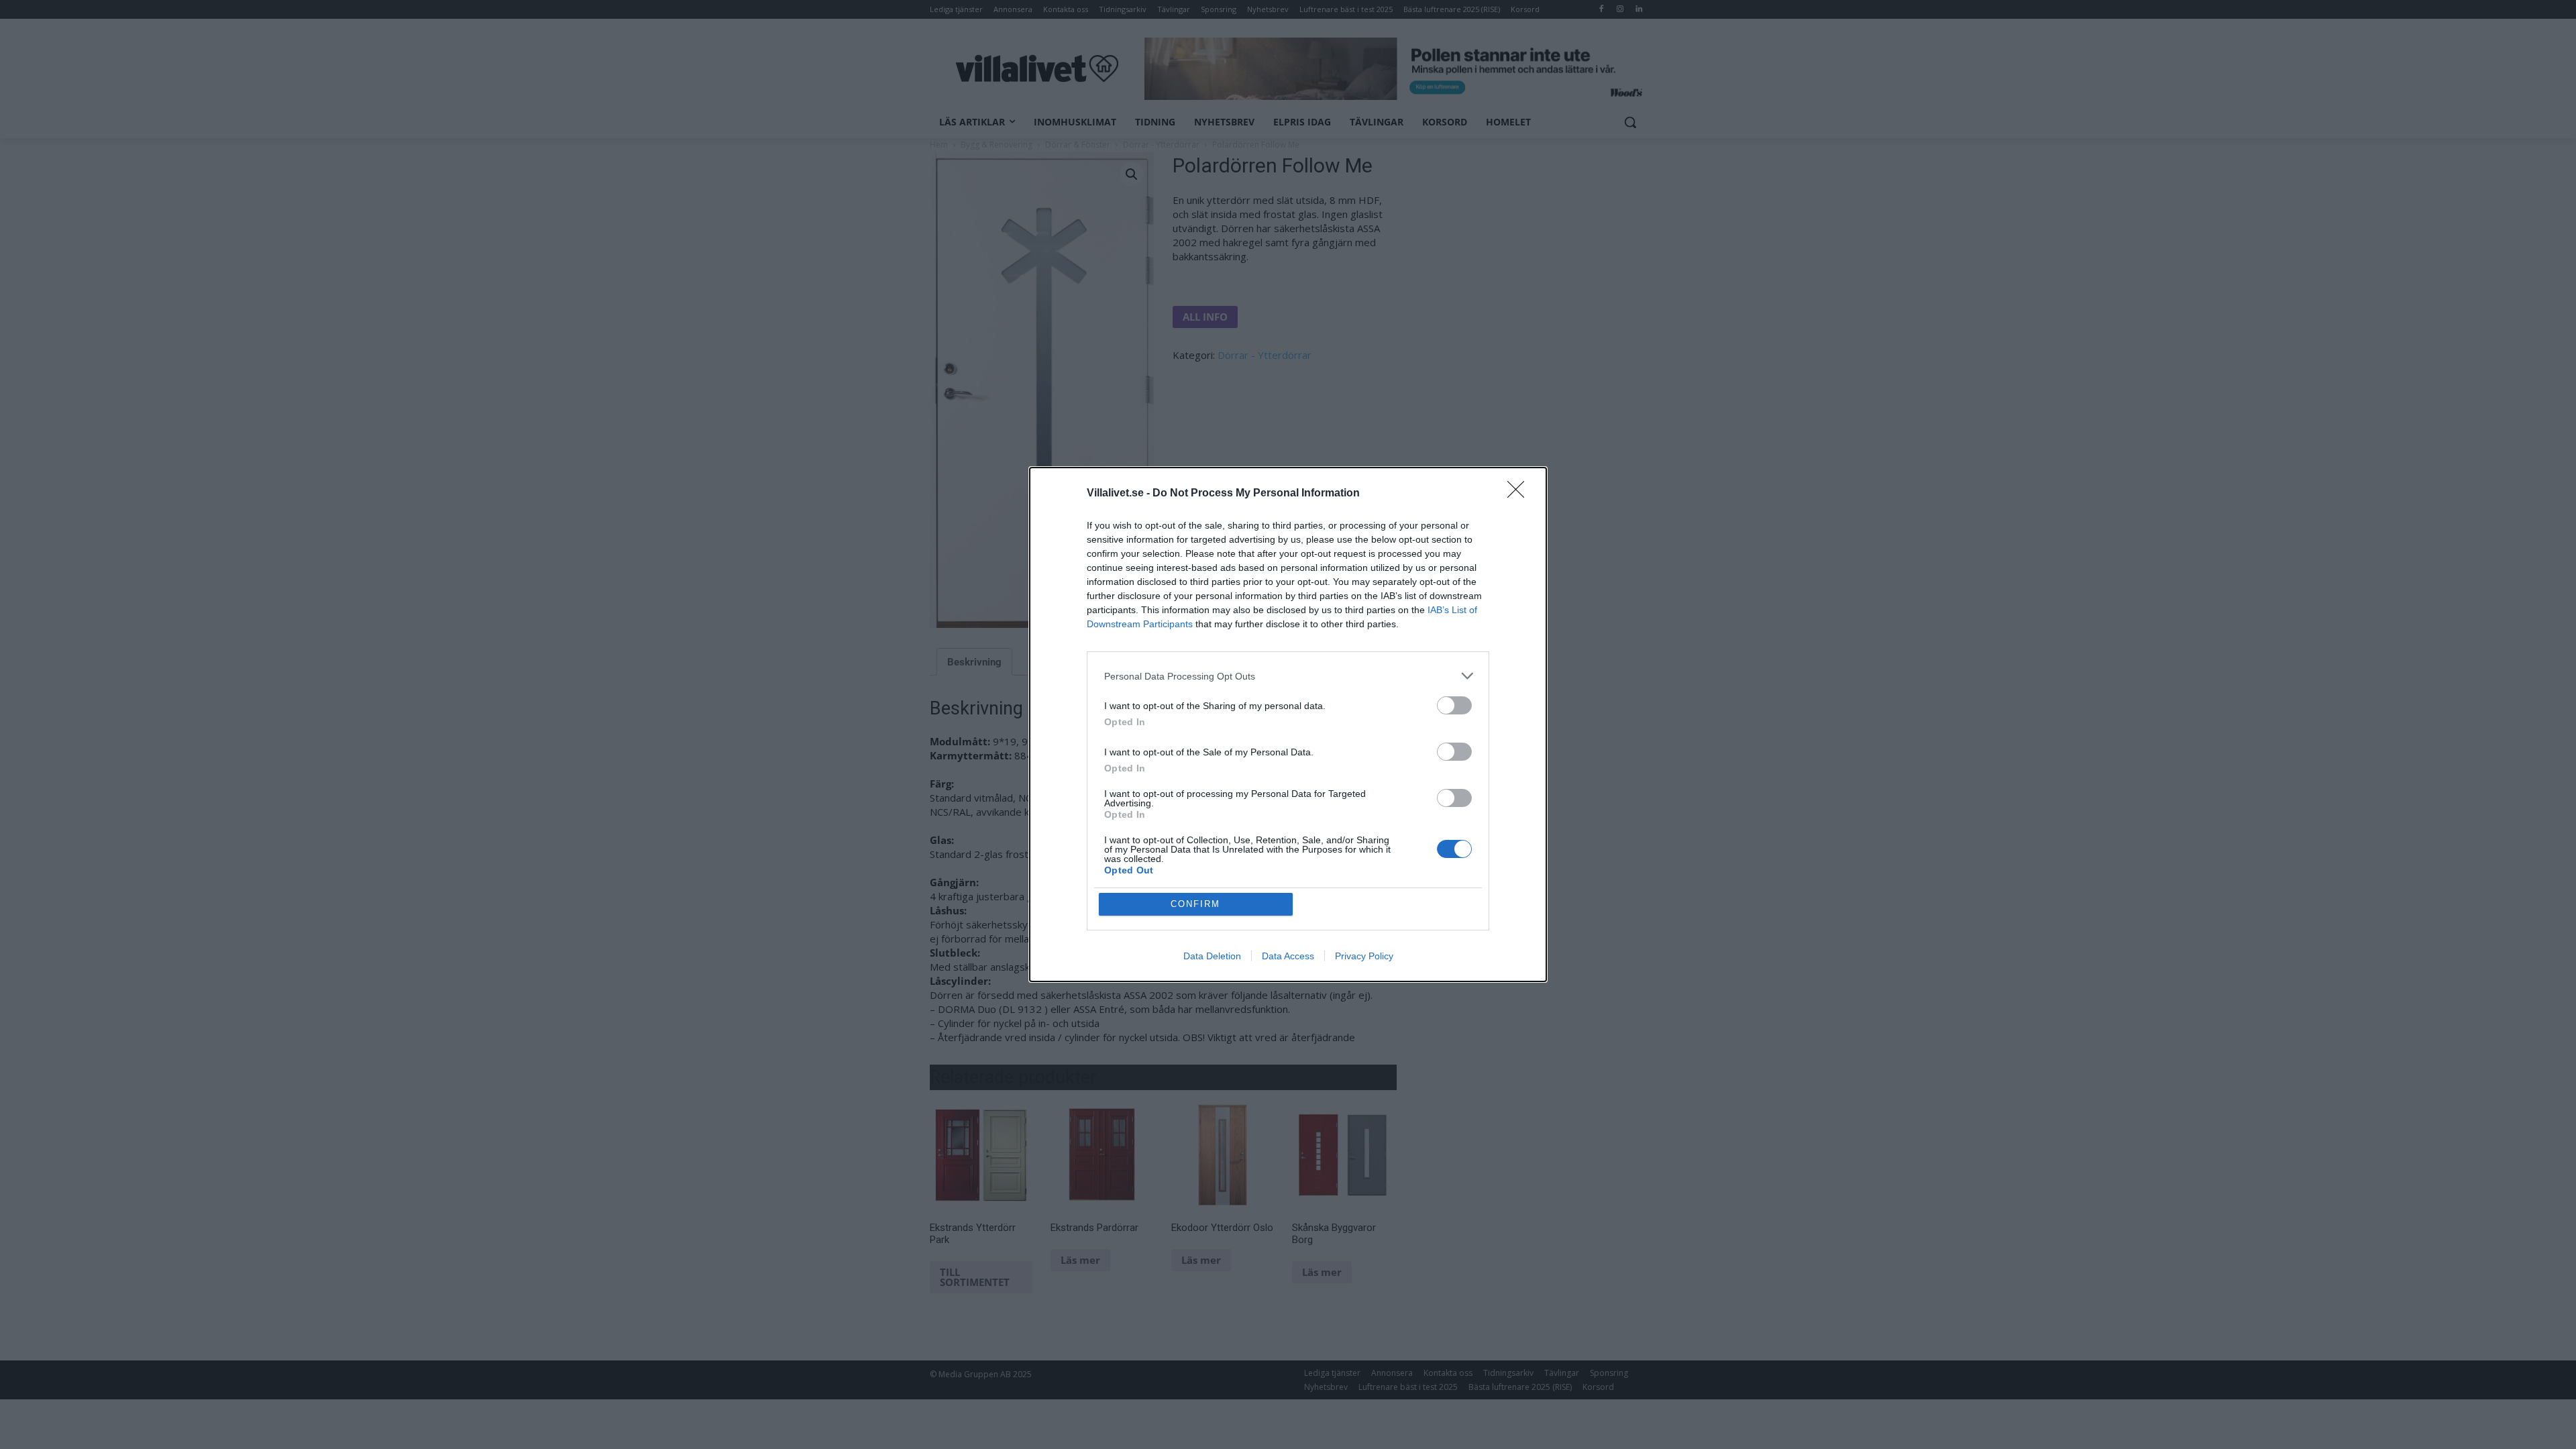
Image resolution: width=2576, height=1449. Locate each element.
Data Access (1288, 956)
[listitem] (1288, 676)
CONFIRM (1195, 904)
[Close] (1520, 494)
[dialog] (1288, 724)
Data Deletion (1212, 956)
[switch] (1454, 705)
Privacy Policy (1364, 956)
